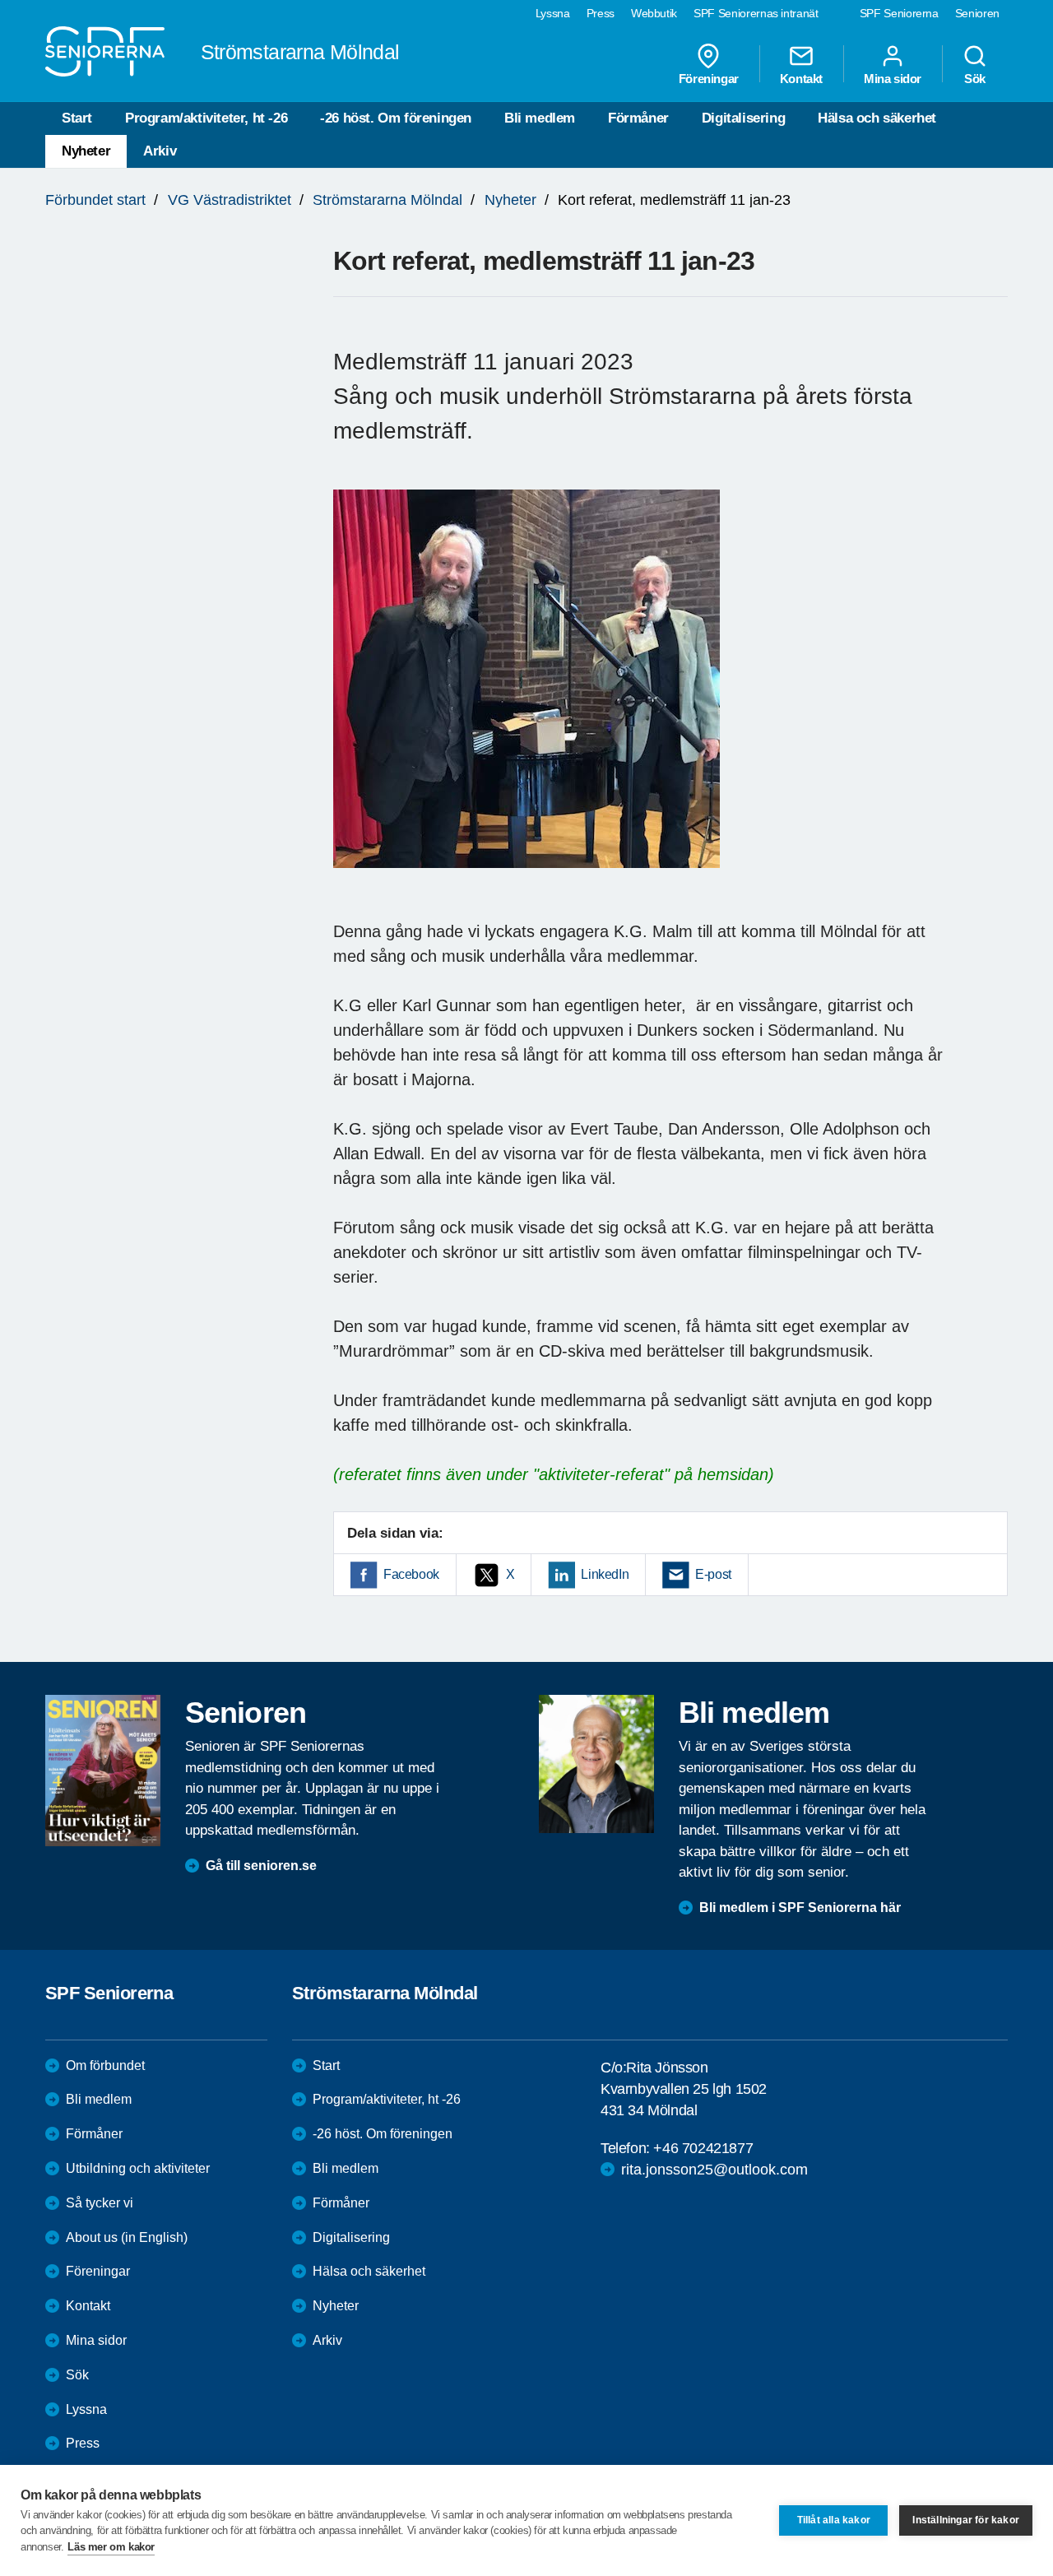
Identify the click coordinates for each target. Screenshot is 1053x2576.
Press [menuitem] (601, 13)
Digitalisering (743, 118)
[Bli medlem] (596, 1764)
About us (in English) (127, 2237)
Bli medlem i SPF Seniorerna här (800, 1908)
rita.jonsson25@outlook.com (714, 2170)
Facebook (411, 1574)
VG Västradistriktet (230, 200)
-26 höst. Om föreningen (396, 118)
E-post (713, 1574)
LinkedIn (605, 1574)
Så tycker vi (100, 2203)
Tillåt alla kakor (834, 2520)
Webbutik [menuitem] (654, 13)
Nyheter (86, 151)
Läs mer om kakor (111, 2547)
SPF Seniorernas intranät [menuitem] (756, 13)
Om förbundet (105, 2065)
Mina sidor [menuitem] (893, 78)
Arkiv (160, 151)
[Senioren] (103, 1771)
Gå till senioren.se (261, 1866)
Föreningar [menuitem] (709, 78)
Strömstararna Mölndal (387, 200)
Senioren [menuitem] (977, 13)
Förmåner (638, 118)
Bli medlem (540, 118)
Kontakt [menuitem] (801, 78)
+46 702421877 (703, 2148)
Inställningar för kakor (966, 2520)
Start (77, 118)
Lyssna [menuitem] (553, 13)
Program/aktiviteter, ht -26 (206, 118)
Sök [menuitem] (975, 78)
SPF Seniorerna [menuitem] (899, 13)
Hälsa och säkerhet (877, 118)
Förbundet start (95, 200)
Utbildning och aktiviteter (138, 2168)
